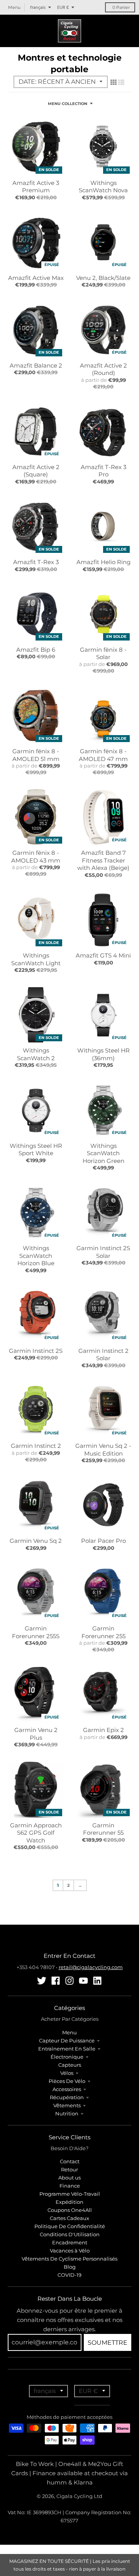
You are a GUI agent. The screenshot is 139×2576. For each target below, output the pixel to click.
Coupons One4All (70, 2210)
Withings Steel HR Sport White (36, 1150)
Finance (70, 2186)
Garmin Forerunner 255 (103, 1632)
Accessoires (67, 2089)
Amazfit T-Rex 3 (36, 562)
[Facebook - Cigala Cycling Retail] (56, 1981)
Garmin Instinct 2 (36, 1446)
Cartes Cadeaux (69, 2218)
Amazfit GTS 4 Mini (103, 955)
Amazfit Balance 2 (36, 365)
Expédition (69, 2202)
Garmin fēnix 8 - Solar (103, 653)
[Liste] (121, 82)
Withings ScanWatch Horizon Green (103, 1153)
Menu (69, 2032)
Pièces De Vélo (67, 2081)
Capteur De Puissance (67, 2040)
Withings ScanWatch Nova (103, 187)
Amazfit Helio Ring (103, 562)
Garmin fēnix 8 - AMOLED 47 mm (103, 755)
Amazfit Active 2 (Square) (36, 471)
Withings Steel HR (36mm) (103, 1054)
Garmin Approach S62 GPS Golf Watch (36, 1833)
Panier (121, 7)
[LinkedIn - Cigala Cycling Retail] (97, 1981)
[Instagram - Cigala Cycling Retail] (69, 1981)
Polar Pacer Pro (103, 1541)
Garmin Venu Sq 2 (36, 1541)
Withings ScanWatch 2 (36, 1054)
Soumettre (108, 2343)
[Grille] (114, 82)
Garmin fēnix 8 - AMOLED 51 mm (36, 755)
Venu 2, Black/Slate (103, 278)
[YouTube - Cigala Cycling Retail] (83, 1981)
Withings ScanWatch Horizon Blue (36, 1256)
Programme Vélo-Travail (70, 2194)
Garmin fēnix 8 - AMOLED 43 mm (36, 857)
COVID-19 (69, 2275)
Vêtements (67, 2105)
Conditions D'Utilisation (70, 2234)
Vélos (67, 2073)
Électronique (67, 2057)
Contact (70, 2161)
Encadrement (70, 2242)
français (38, 7)
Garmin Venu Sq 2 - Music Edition (103, 1450)
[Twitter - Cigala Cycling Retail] (42, 1981)
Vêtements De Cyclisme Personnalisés (69, 2259)
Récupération (67, 2097)
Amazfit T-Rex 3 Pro (103, 471)
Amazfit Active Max (36, 278)
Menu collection (68, 104)
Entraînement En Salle (67, 2049)
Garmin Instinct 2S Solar (103, 1252)
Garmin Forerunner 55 (103, 1829)
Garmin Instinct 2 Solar (103, 1355)
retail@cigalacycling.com (91, 1967)
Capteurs (70, 2065)
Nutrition (67, 2113)
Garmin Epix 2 (103, 1730)
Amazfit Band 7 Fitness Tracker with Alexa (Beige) (103, 860)
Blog (70, 2267)
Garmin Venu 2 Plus (36, 1734)
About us (69, 2178)
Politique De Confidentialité (70, 2226)
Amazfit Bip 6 (36, 650)
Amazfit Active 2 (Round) (103, 369)
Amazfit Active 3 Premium (36, 187)
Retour (69, 2169)
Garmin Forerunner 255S (36, 1632)
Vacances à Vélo (70, 2251)
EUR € (63, 7)
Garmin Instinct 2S (36, 1351)
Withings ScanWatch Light (36, 959)
